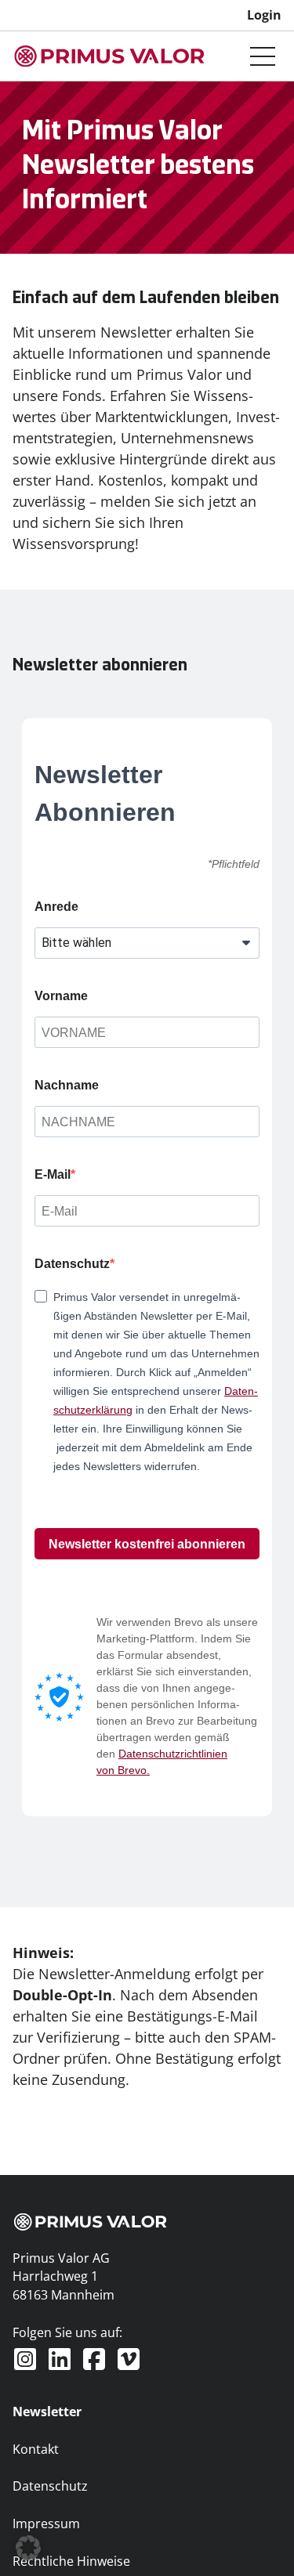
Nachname (67, 1085)
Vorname (61, 996)
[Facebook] (94, 2359)
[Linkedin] (60, 2359)
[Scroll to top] (256, 2538)
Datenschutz (72, 1264)
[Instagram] (25, 2359)
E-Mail (53, 1174)
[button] (28, 2548)
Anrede (56, 907)
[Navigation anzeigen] (263, 56)
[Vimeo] (129, 2359)
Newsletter (47, 2412)
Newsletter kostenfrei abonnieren (147, 1544)
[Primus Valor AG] (110, 56)
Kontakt (36, 2449)
